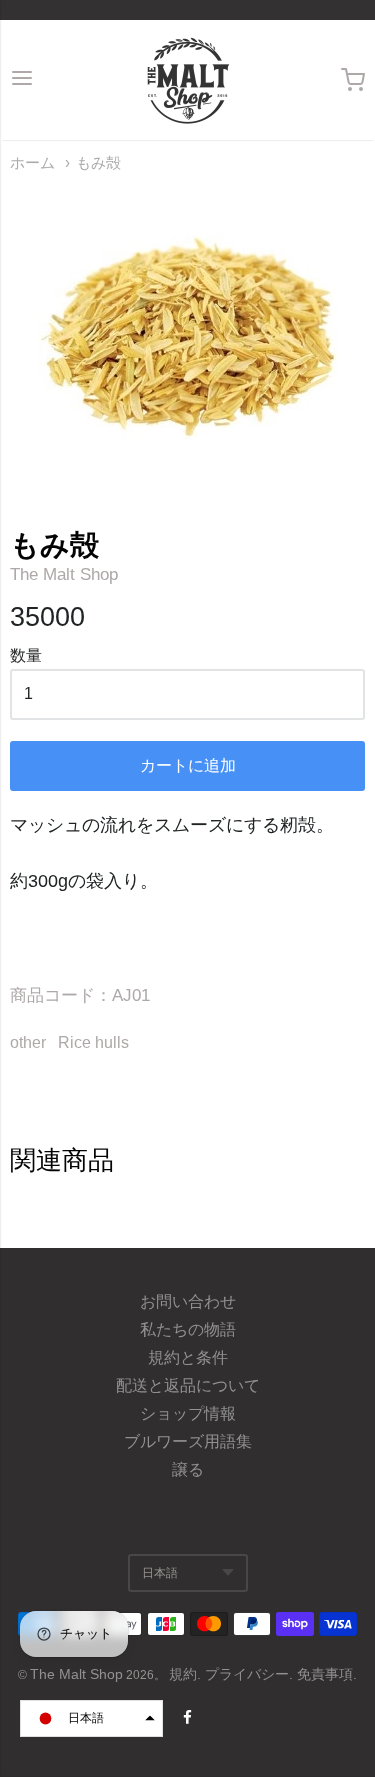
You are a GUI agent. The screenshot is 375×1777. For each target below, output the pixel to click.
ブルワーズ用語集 (188, 1441)
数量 (26, 655)
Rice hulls (93, 1042)
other (28, 1042)
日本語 (160, 1573)
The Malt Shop (64, 574)
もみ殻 (98, 163)
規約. (187, 1674)
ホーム (32, 163)
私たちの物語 (188, 1329)
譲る (188, 1469)
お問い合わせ (188, 1301)
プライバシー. (251, 1674)
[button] (91, 1718)
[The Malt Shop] (188, 80)
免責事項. (327, 1674)
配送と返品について (188, 1385)
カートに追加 (188, 765)
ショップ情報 (188, 1413)
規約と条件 (188, 1357)
